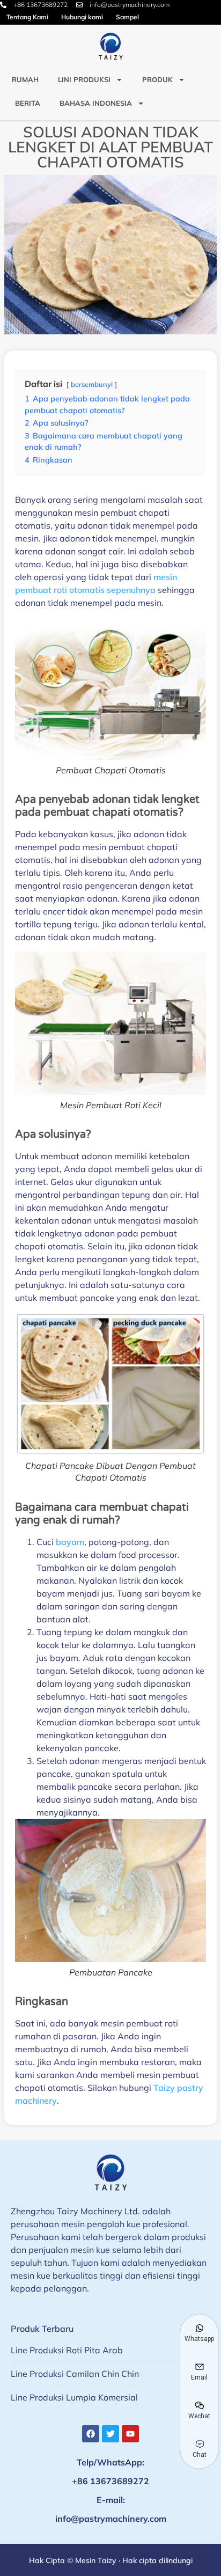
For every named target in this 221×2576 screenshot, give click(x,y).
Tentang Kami (27, 17)
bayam (70, 1542)
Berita (28, 103)
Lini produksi (84, 79)
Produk (157, 79)
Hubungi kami (82, 17)
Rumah (25, 79)
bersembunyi (92, 384)
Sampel (127, 17)
